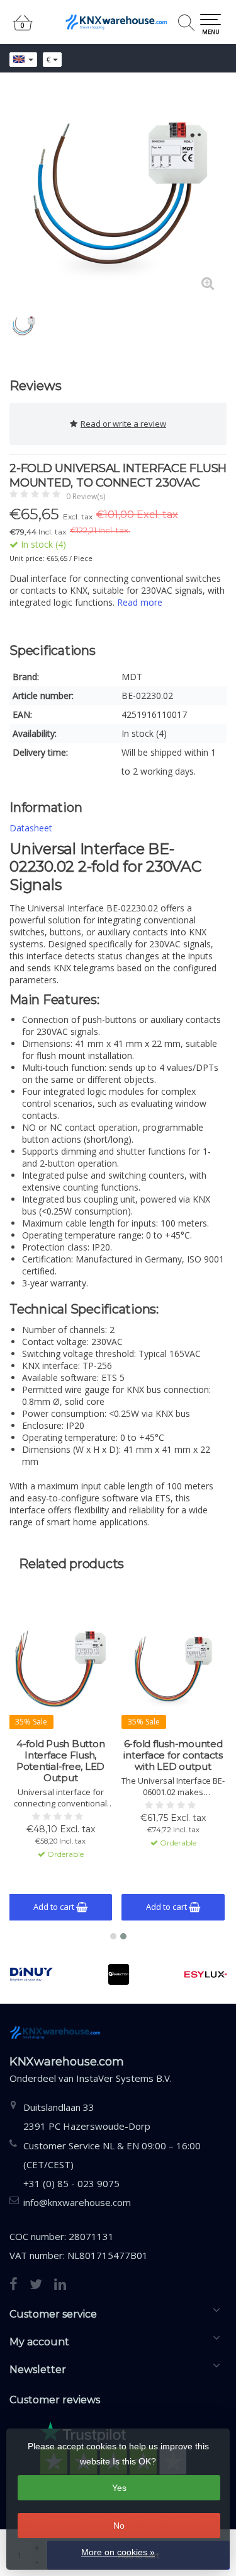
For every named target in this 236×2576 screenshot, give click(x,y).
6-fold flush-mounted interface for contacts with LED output (173, 1755)
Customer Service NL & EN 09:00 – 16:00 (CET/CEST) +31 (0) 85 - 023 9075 (112, 2164)
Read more (140, 602)
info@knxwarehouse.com (77, 2202)
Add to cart (55, 1907)
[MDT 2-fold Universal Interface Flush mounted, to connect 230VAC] (118, 194)
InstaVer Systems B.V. (124, 2078)
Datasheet (31, 828)
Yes (119, 2488)
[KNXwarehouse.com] (118, 22)
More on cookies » (118, 2552)
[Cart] (23, 28)
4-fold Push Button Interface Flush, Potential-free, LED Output (61, 1761)
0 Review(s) (86, 496)
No (119, 2526)
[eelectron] (118, 1974)
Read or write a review (123, 424)
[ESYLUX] (206, 1974)
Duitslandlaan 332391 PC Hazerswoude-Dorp (87, 2117)
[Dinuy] (31, 1974)
